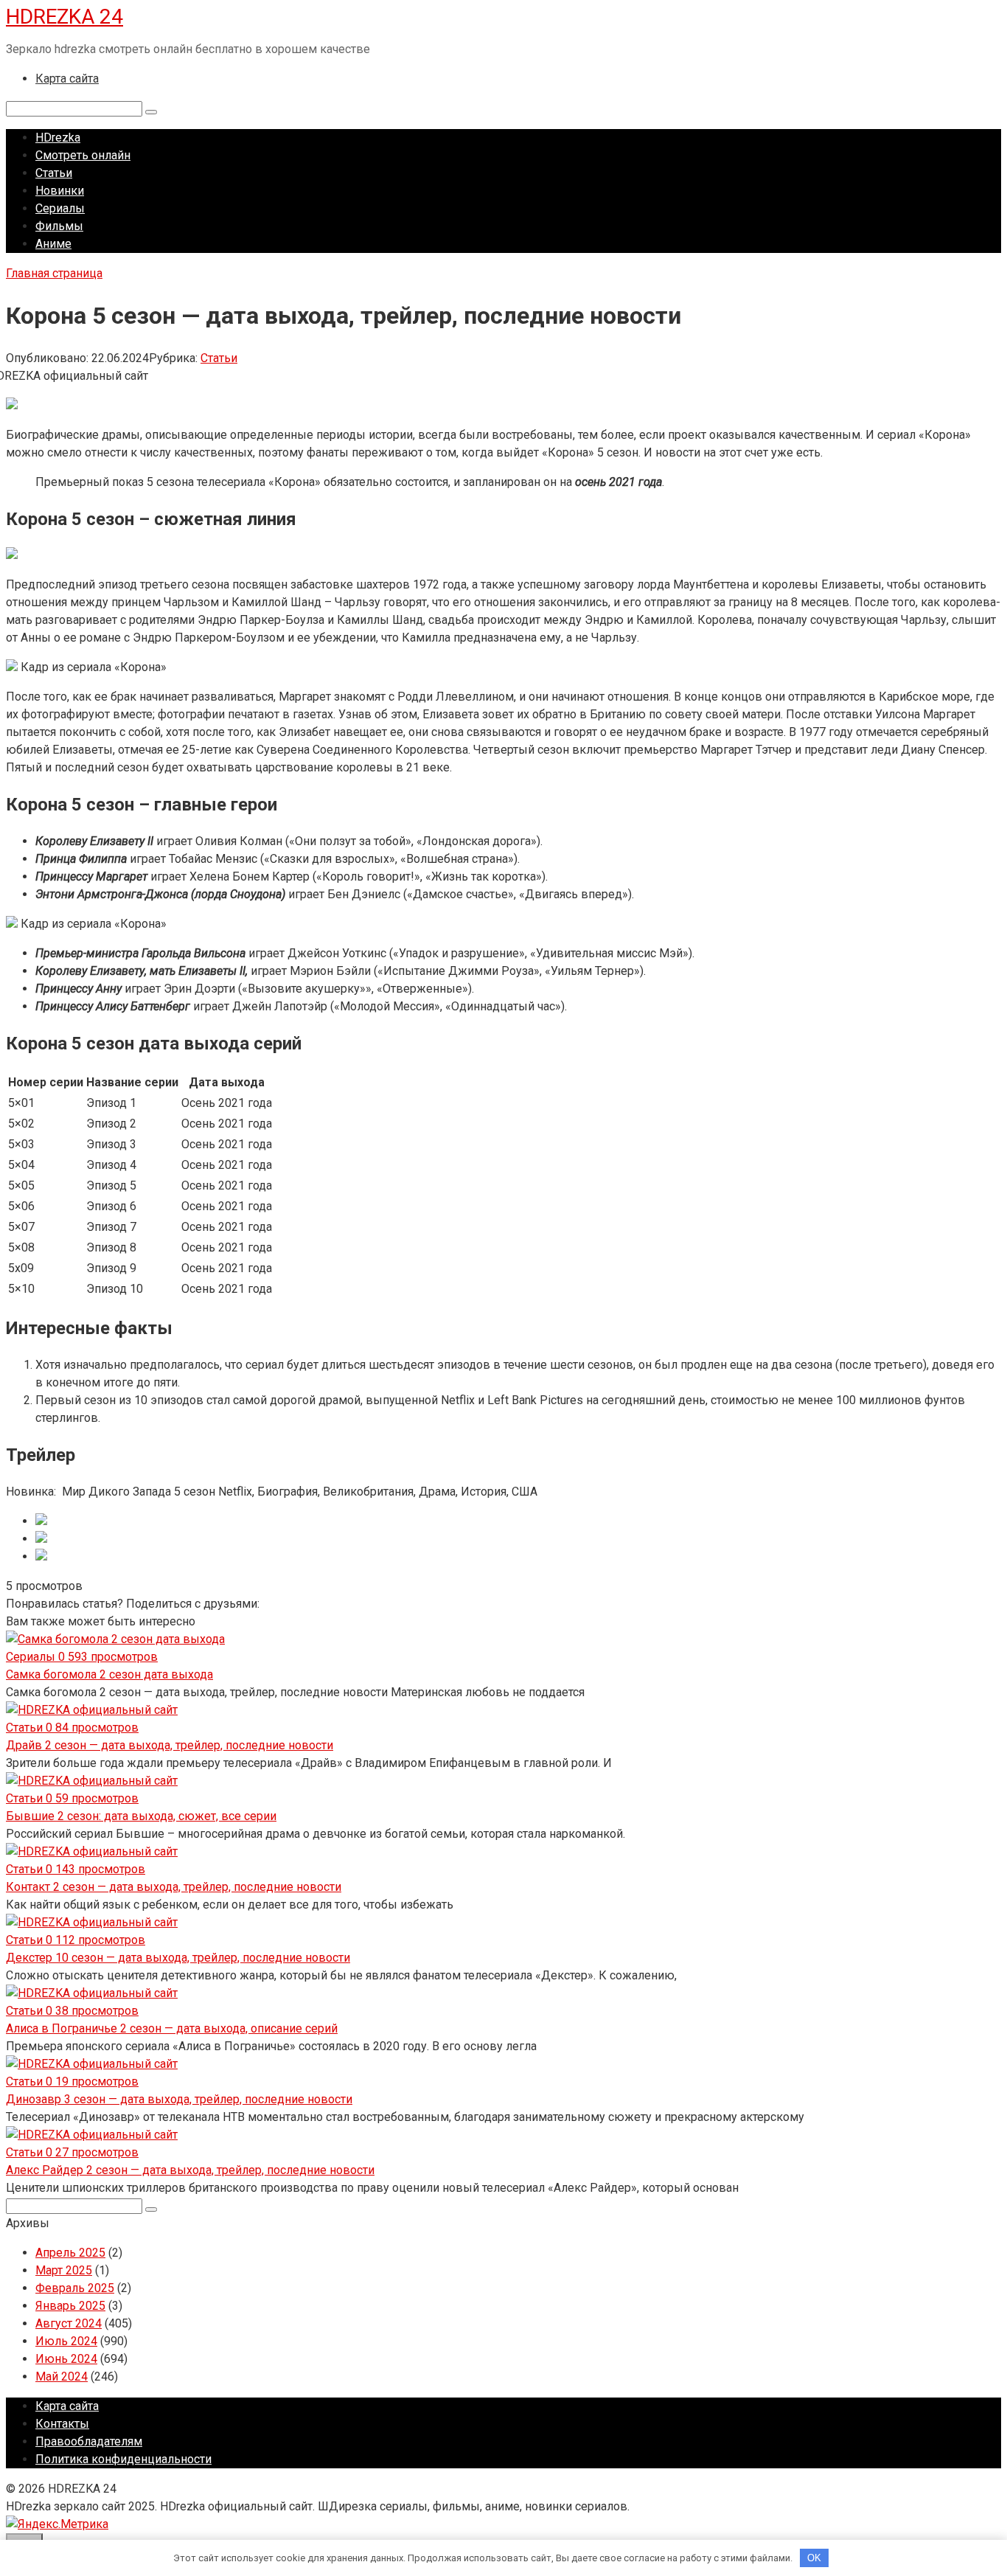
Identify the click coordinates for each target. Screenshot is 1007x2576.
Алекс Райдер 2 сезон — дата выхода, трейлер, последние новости (190, 2170)
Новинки (60, 191)
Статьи (54, 173)
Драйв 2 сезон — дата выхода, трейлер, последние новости (170, 1745)
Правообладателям (89, 2441)
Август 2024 (69, 2323)
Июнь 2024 (66, 2359)
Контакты (62, 2424)
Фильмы (59, 226)
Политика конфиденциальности (123, 2459)
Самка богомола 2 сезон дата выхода (109, 1674)
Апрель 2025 (70, 2253)
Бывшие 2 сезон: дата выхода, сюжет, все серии (141, 1816)
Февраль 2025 (75, 2288)
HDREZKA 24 (65, 17)
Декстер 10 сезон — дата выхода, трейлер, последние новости (178, 1958)
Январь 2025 (70, 2306)
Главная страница (54, 273)
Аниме (53, 244)
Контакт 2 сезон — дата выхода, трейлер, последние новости (174, 1887)
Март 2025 (64, 2270)
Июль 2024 (66, 2341)
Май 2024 (62, 2377)
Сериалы (60, 208)
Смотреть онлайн (83, 155)
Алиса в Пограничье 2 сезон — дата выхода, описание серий (172, 2028)
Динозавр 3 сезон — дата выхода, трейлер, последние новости (179, 2099)
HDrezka (58, 138)
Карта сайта (67, 79)
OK (814, 2558)
